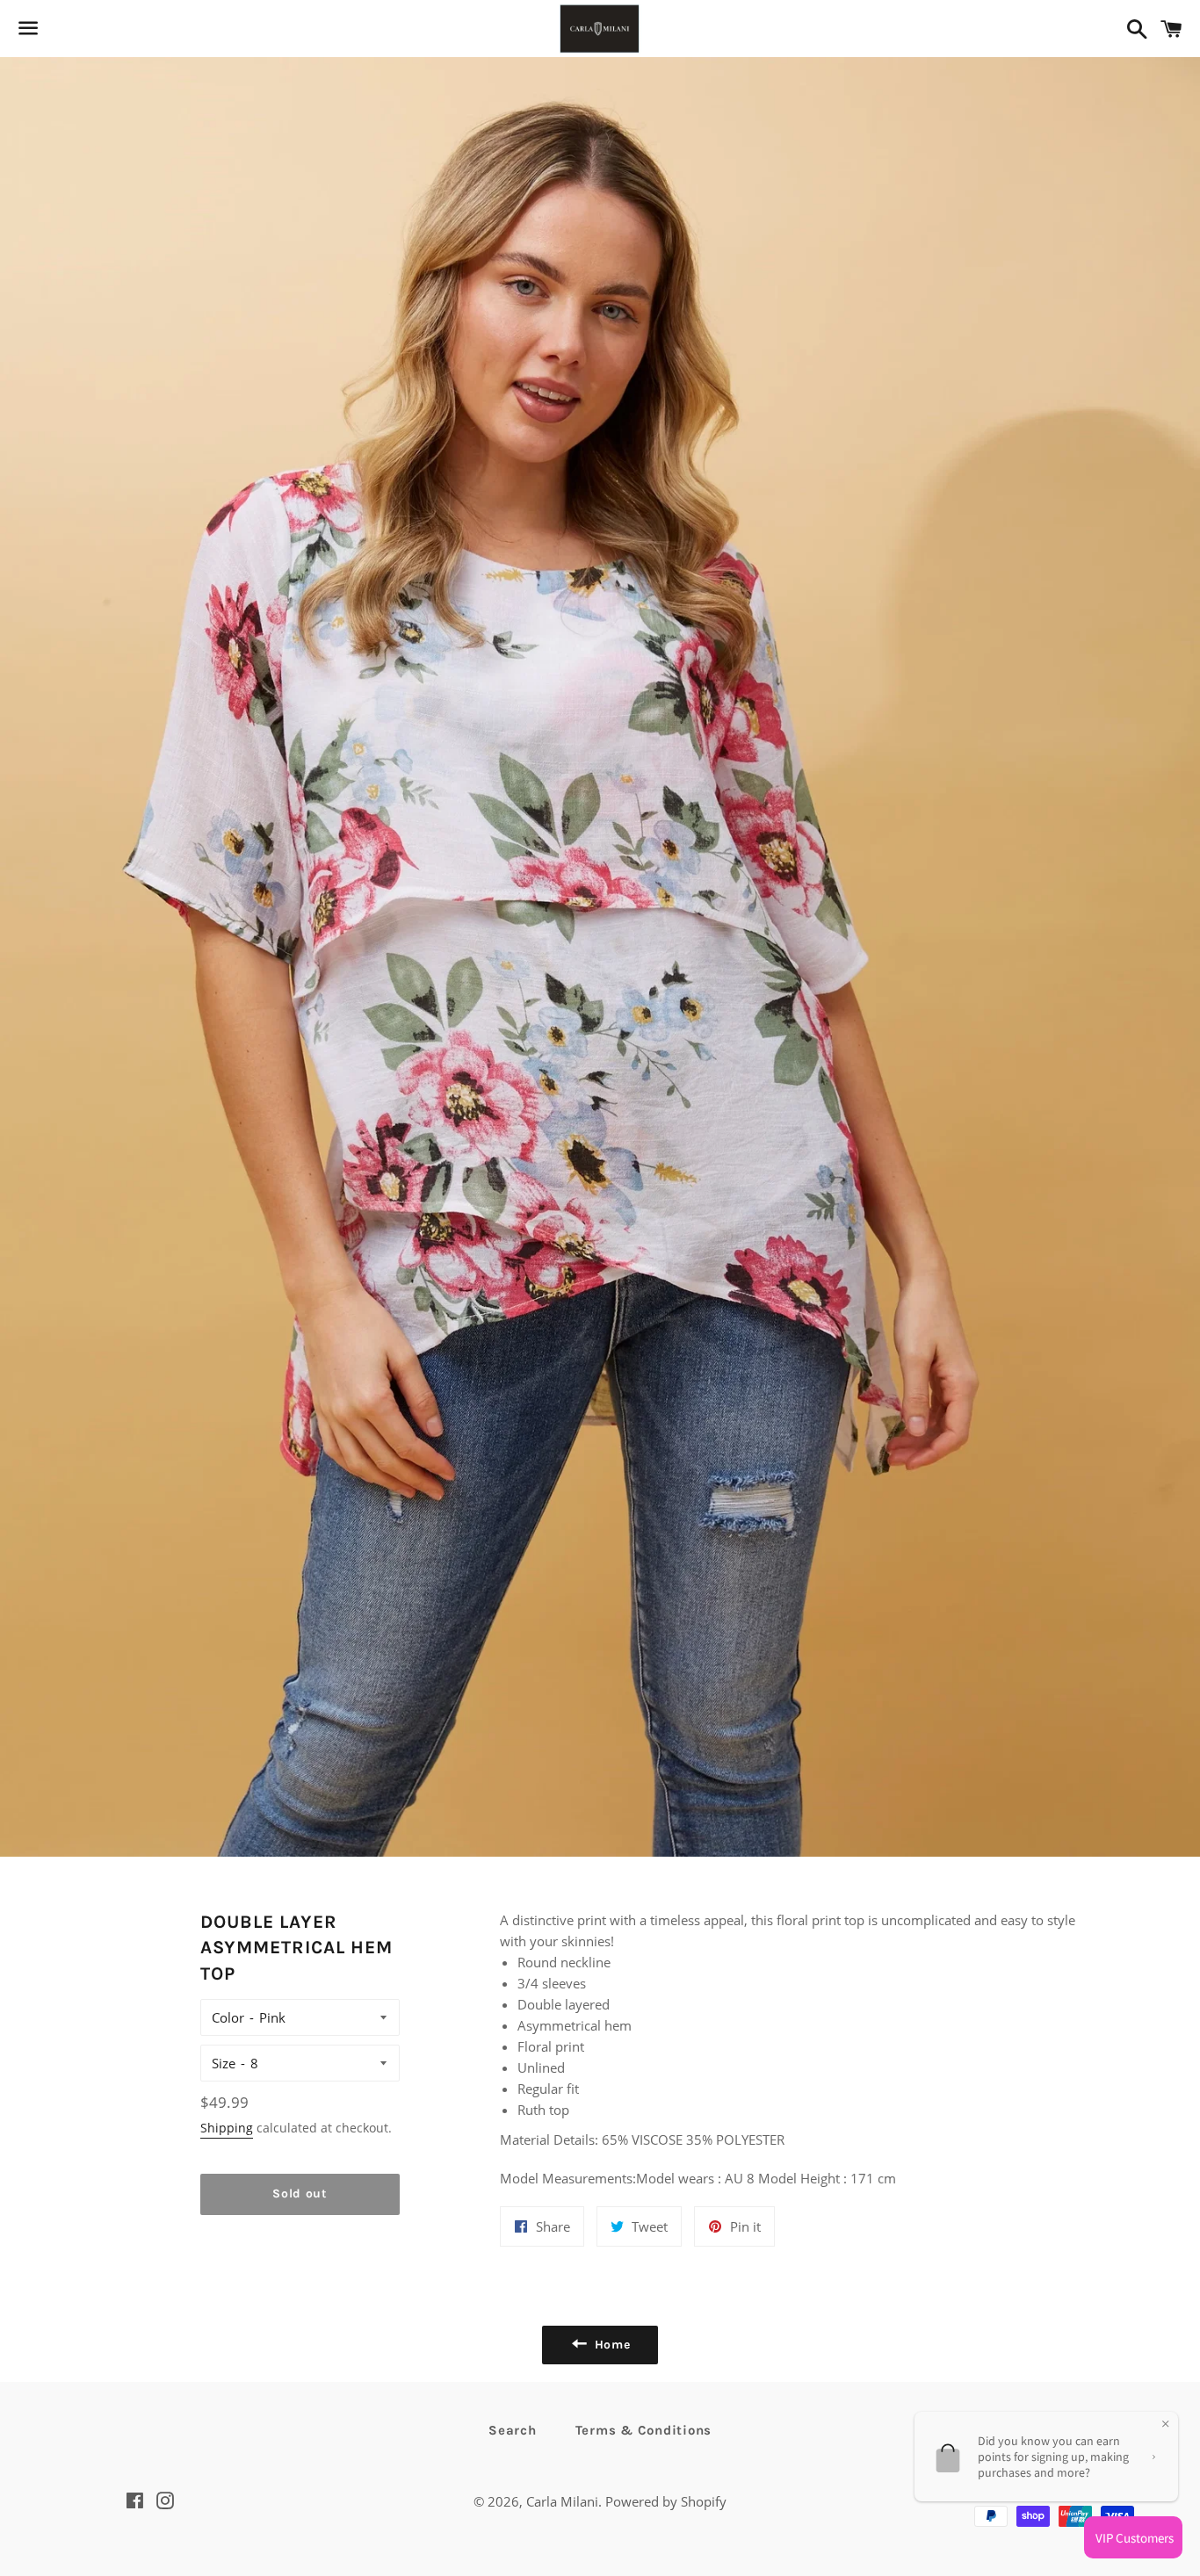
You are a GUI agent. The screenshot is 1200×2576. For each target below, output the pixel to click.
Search (513, 2430)
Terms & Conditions (644, 2430)
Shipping (227, 2128)
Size (224, 2063)
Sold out (300, 2194)
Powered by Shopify (666, 2501)
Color (228, 2017)
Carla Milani (562, 2501)
